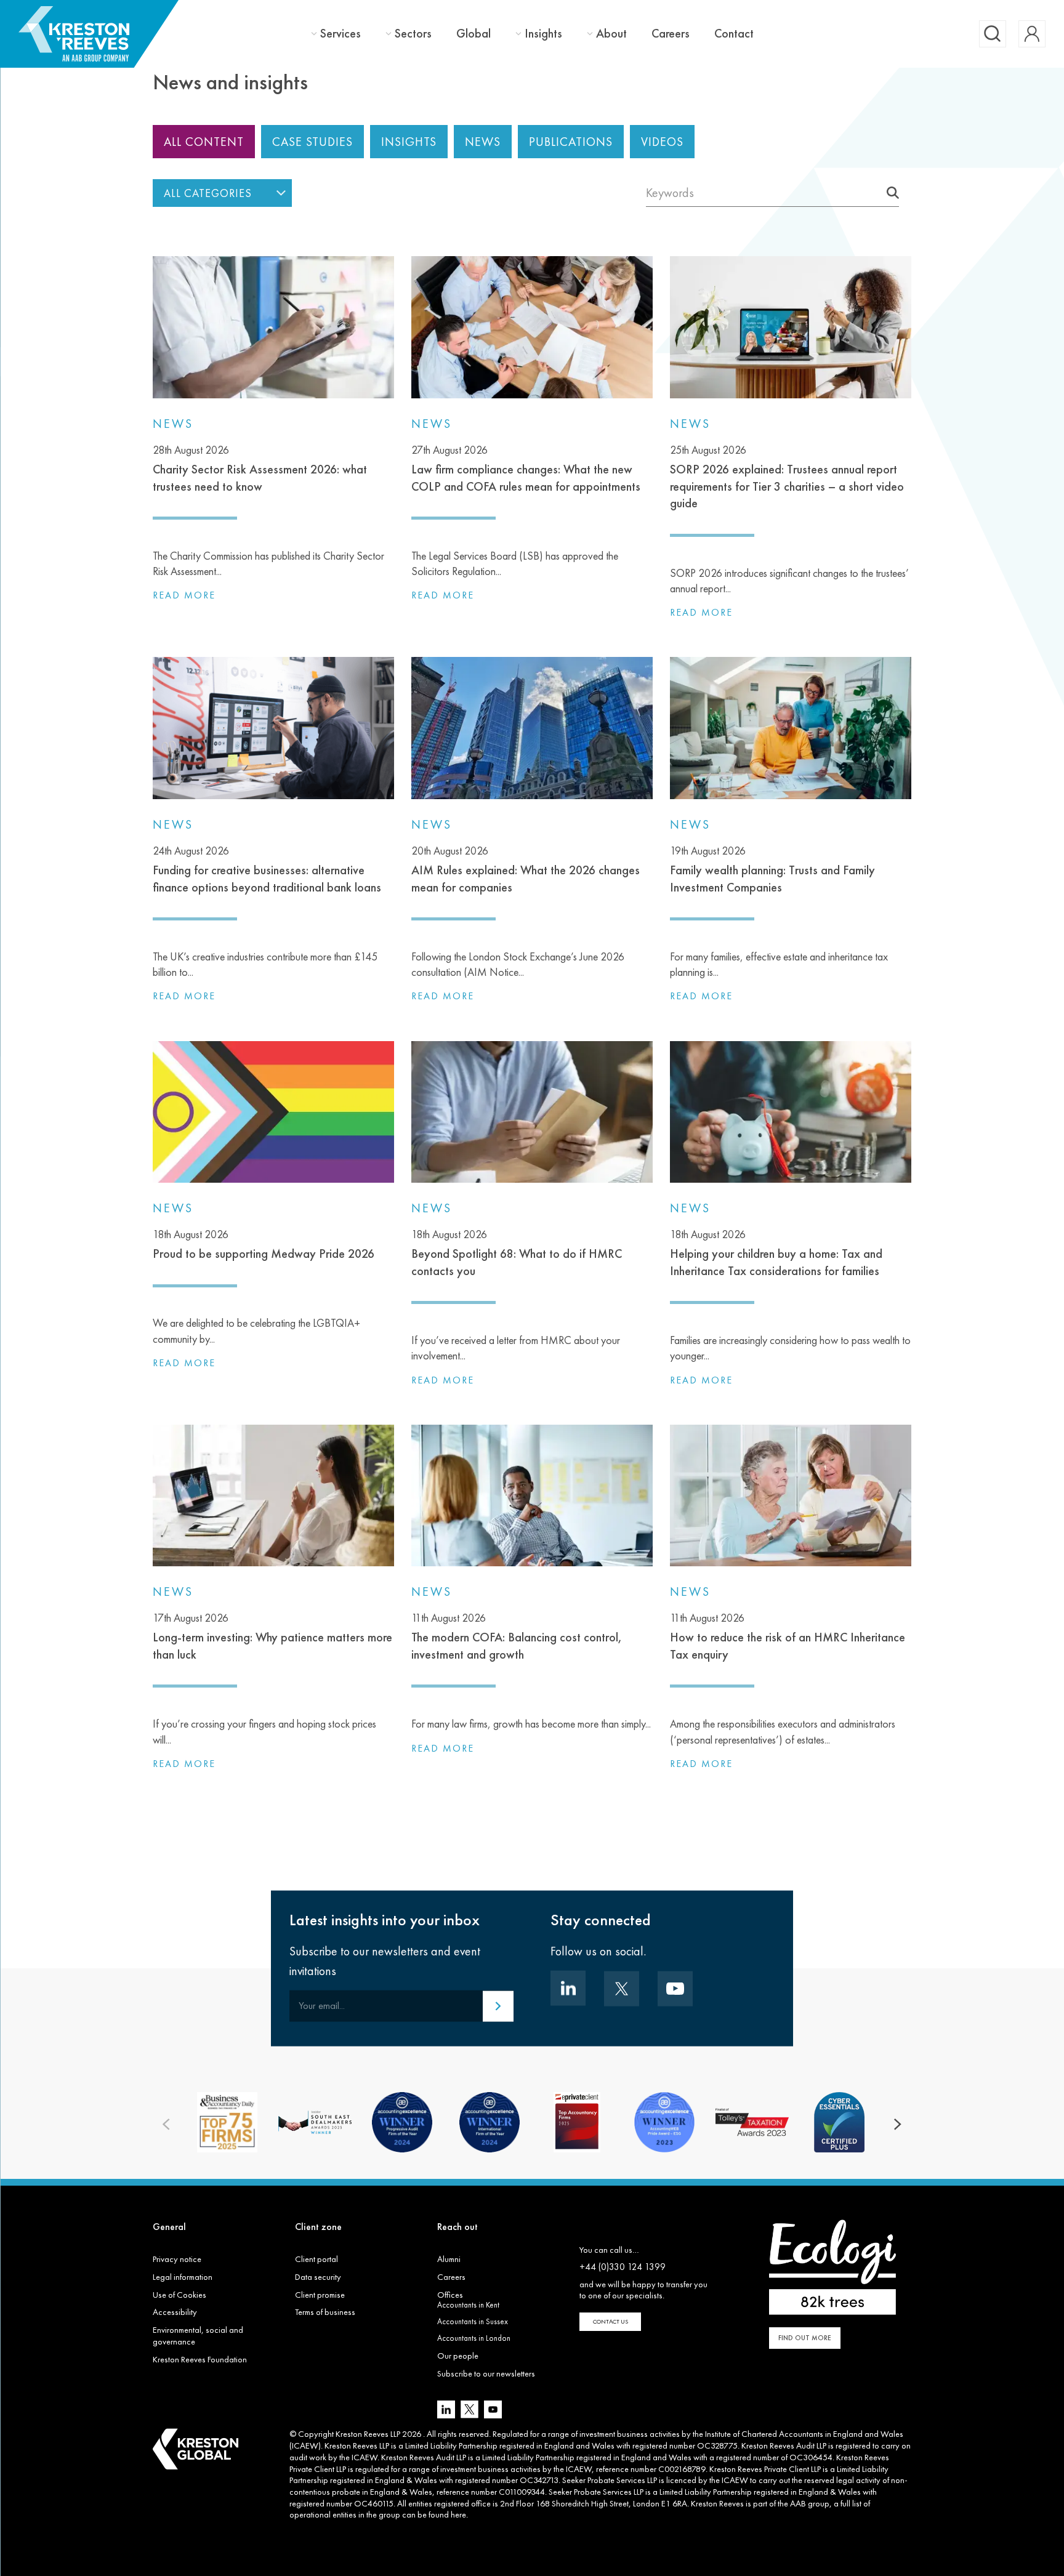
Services (341, 34)
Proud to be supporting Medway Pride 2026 (264, 1244)
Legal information (183, 2277)
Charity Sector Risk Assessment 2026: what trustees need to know (260, 469)
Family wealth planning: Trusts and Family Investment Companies (772, 869)
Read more (184, 595)
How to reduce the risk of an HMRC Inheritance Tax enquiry (788, 1636)
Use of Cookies (179, 2295)
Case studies (312, 142)
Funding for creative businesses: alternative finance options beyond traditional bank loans (267, 869)
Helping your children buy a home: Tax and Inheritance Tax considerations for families (776, 1253)
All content (204, 142)
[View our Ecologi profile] (832, 2267)
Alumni (449, 2259)
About (611, 34)
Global (474, 33)
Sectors (413, 34)
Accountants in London (474, 2338)
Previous (166, 2125)
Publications (571, 142)
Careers (671, 33)
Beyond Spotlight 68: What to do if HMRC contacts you (517, 1253)
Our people (458, 2356)
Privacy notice (177, 2259)
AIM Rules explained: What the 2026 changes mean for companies (526, 869)
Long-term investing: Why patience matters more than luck (272, 1636)
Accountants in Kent (468, 2305)
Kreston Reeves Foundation (200, 2359)
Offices (450, 2295)
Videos (662, 142)
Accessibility (175, 2312)
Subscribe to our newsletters (486, 2373)
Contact (734, 33)
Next (898, 2125)
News (483, 142)
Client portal (316, 2259)
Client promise (320, 2295)
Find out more (805, 2338)
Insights (543, 34)
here (458, 2514)
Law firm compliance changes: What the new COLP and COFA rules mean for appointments (526, 469)
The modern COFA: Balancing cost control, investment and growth (517, 1636)
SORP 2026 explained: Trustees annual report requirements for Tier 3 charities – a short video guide (787, 477)
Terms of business (325, 2312)
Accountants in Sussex (473, 2321)
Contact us (611, 2321)
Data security (318, 2277)
